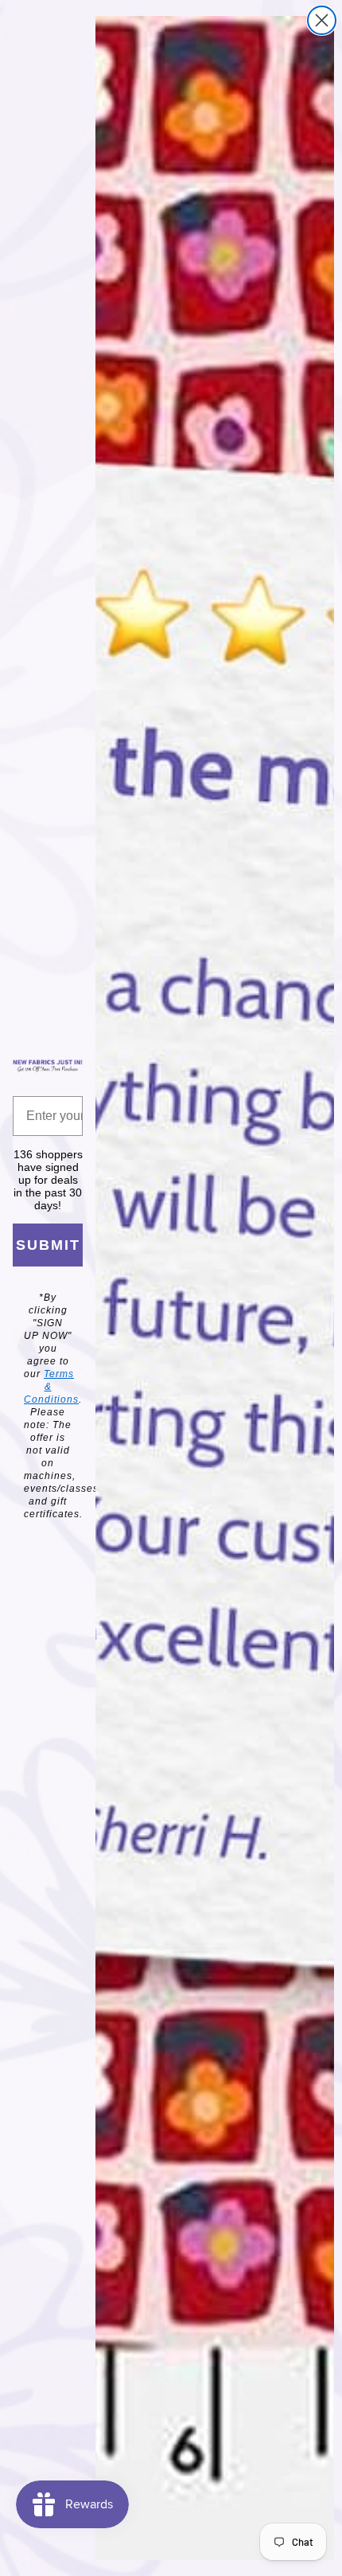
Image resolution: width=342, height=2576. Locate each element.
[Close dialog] (322, 20)
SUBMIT (48, 1245)
